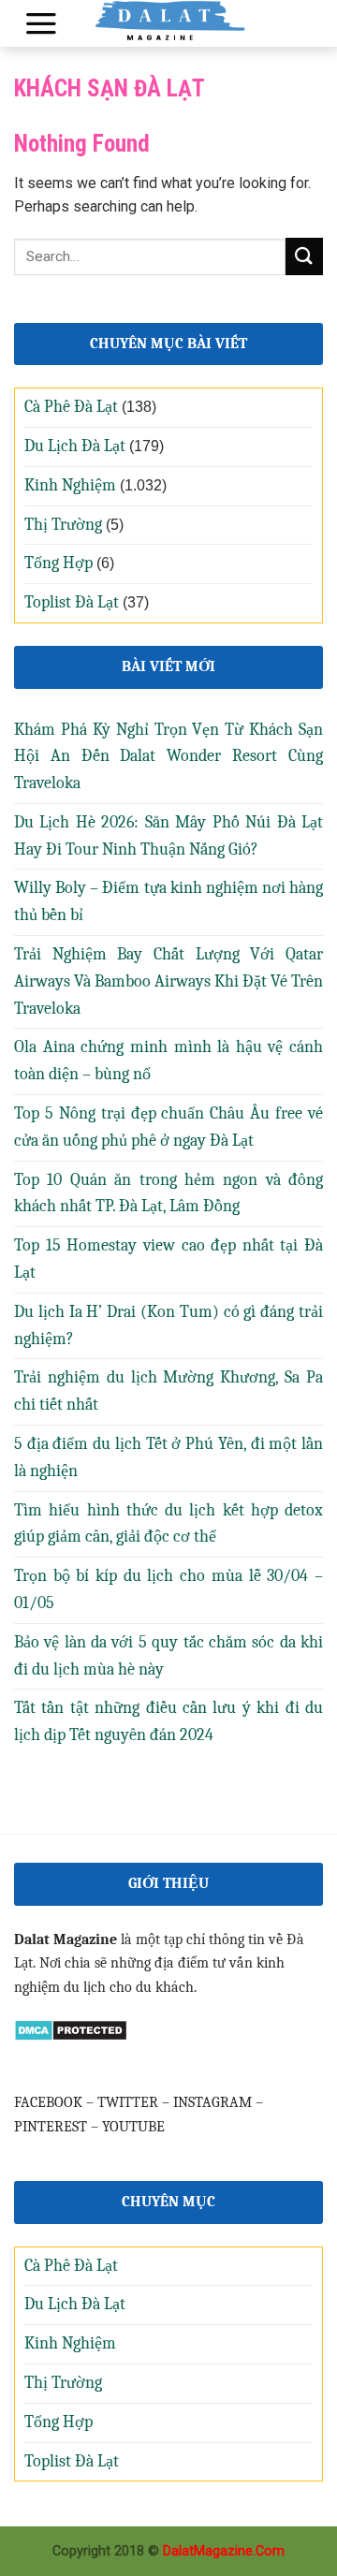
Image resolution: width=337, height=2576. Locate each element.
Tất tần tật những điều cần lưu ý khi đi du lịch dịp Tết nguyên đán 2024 (168, 1721)
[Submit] (304, 256)
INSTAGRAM (212, 2102)
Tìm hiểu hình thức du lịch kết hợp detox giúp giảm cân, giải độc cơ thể (168, 1524)
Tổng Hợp (59, 563)
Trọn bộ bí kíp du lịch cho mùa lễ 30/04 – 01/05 (168, 1589)
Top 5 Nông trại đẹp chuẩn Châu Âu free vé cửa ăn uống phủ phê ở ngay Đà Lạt (168, 1127)
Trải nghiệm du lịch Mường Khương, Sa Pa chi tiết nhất (168, 1391)
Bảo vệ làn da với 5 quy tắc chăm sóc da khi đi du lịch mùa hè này (168, 1656)
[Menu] (41, 23)
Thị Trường (63, 525)
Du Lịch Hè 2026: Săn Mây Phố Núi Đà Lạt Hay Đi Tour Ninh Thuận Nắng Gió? (168, 836)
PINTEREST (51, 2127)
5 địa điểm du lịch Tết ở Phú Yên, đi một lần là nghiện (168, 1457)
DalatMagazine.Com (224, 2551)
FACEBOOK (48, 2102)
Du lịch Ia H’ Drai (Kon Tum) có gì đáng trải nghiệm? (168, 1325)
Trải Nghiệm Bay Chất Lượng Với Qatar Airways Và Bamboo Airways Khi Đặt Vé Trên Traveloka (168, 981)
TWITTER (128, 2102)
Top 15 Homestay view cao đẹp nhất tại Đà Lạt (168, 1259)
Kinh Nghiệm (70, 485)
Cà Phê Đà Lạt (71, 407)
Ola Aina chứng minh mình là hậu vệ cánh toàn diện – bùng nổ (168, 1061)
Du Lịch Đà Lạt (75, 446)
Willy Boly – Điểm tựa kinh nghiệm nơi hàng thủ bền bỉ (168, 901)
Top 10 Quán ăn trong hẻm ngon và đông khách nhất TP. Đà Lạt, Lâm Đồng (168, 1193)
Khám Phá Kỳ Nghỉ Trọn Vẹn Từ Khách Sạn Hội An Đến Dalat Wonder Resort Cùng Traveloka (168, 757)
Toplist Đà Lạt (72, 602)
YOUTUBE (133, 2127)
